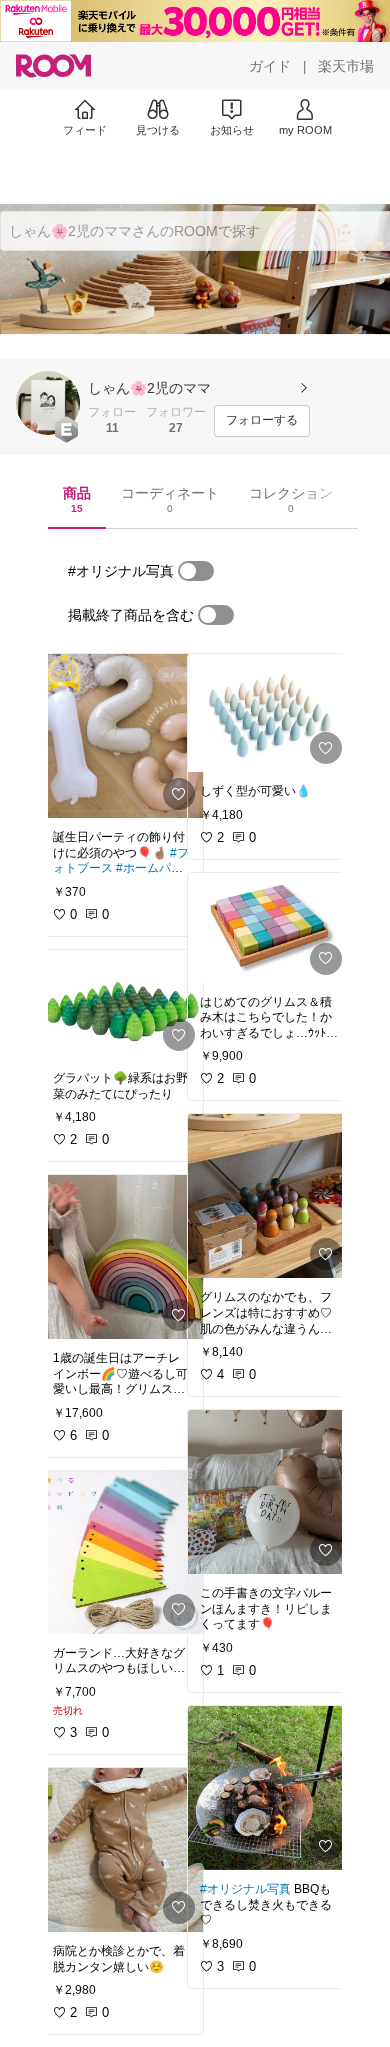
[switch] (196, 571)
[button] (48, 403)
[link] (122, 736)
